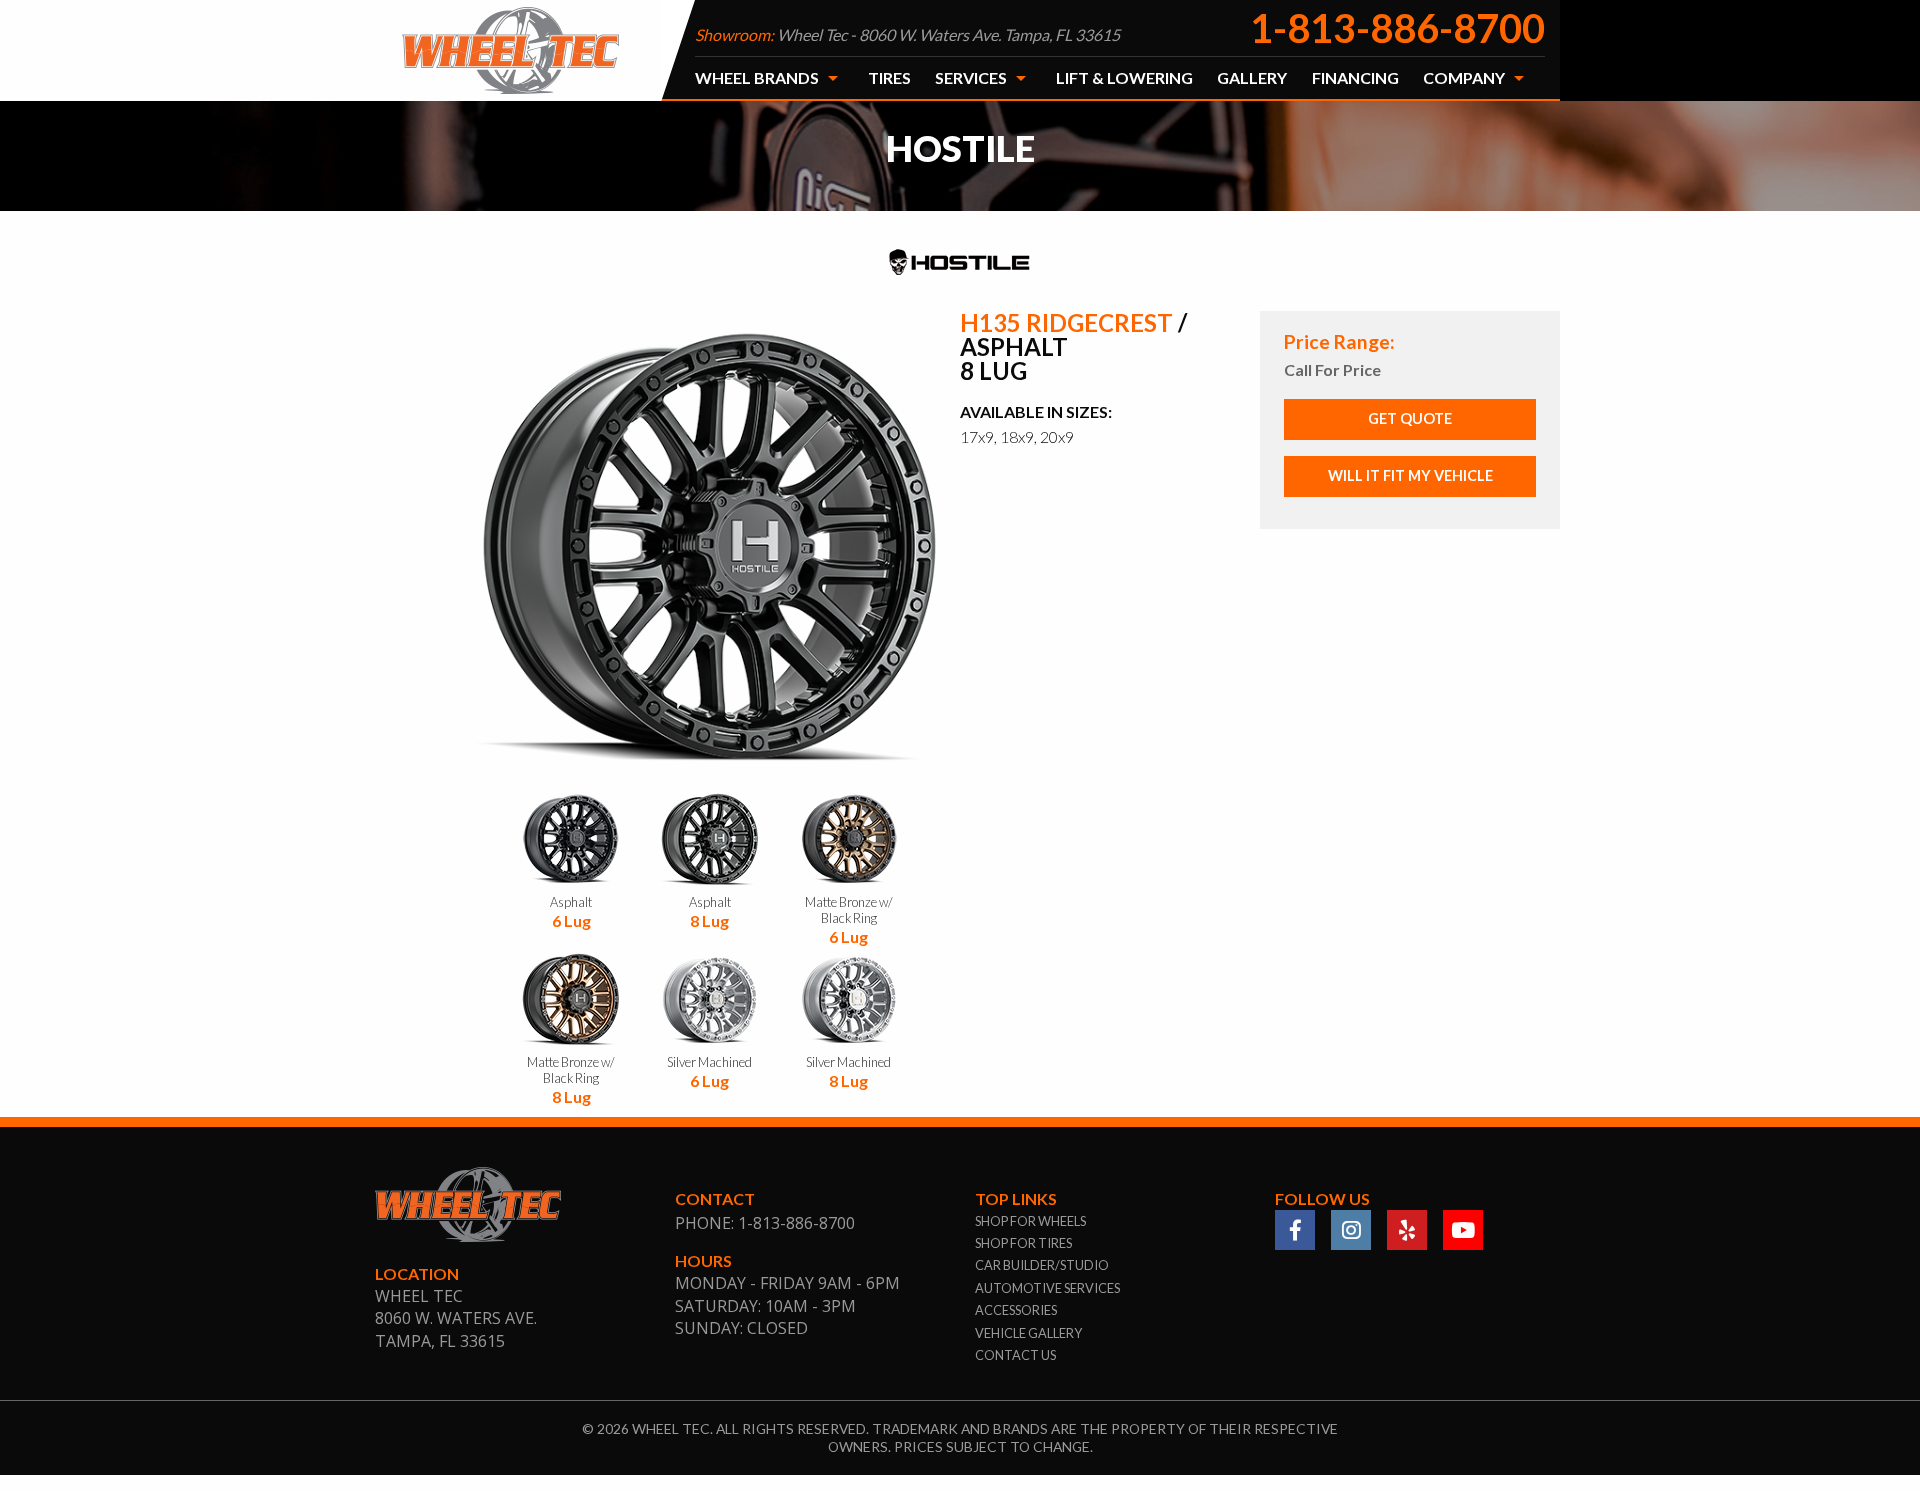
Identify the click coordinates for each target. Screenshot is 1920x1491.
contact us (1015, 1355)
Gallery (1252, 77)
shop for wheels (1030, 1221)
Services (971, 77)
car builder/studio (1042, 1265)
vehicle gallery (1028, 1333)
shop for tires (1023, 1243)
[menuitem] (769, 78)
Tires (889, 77)
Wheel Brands (757, 77)
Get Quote (1410, 418)
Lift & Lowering (1124, 77)
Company (1464, 77)
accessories (1016, 1310)
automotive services (1047, 1288)
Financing (1355, 77)
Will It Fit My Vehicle (1410, 475)
